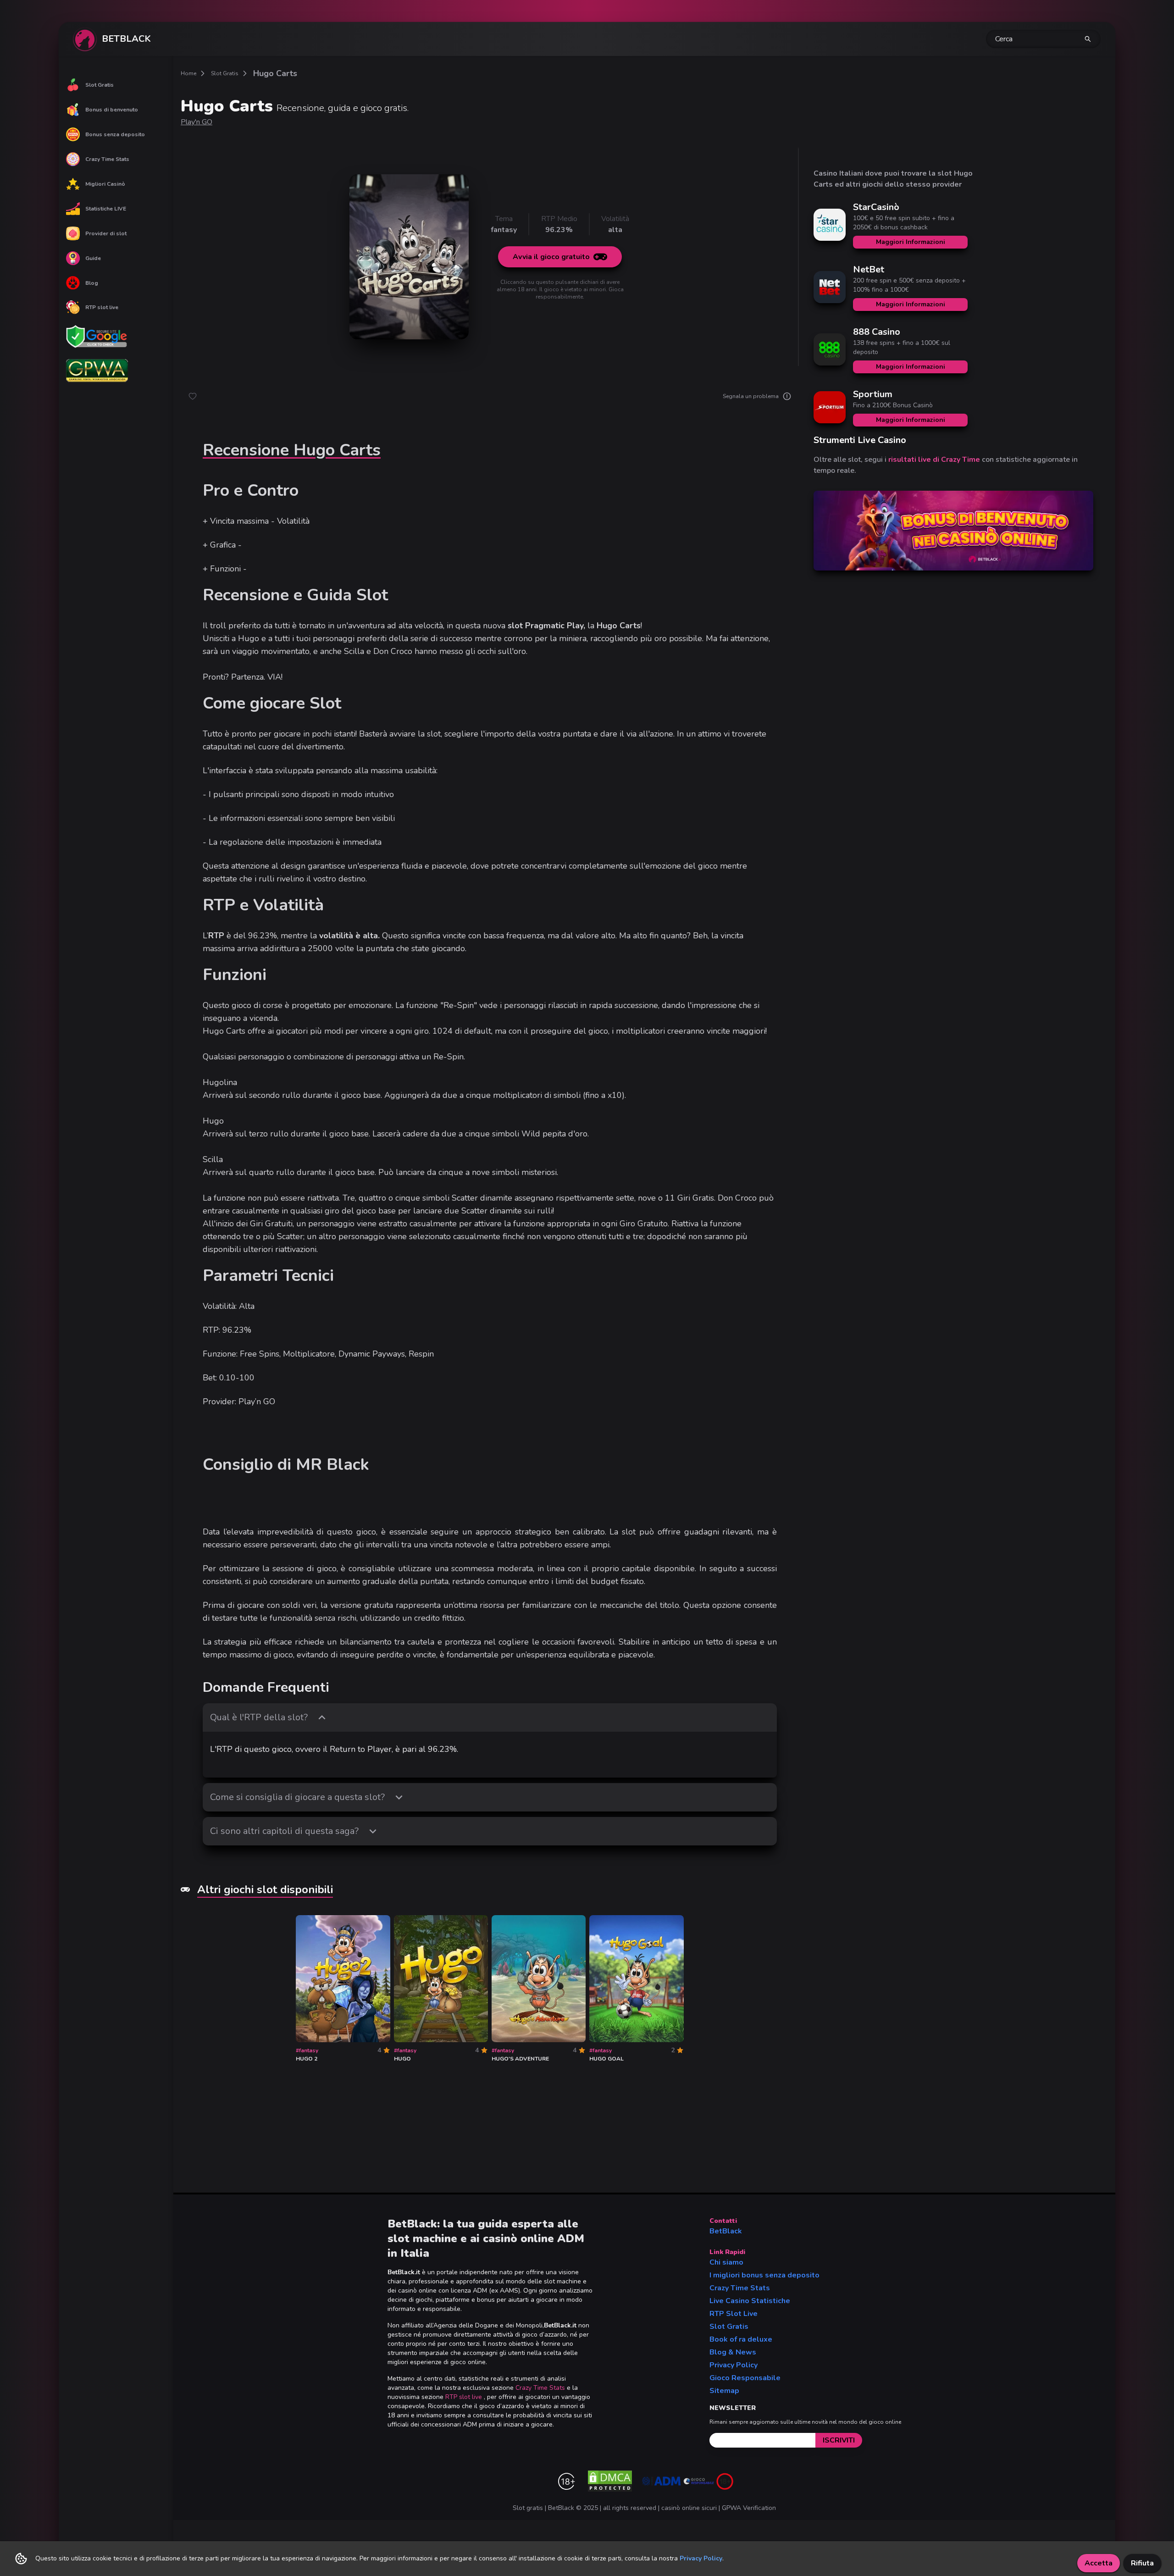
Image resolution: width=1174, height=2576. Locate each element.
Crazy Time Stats (107, 159)
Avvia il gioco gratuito (551, 257)
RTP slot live (102, 307)
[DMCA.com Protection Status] (610, 2481)
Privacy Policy (734, 2365)
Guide (93, 258)
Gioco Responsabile (745, 2378)
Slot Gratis (100, 85)
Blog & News (733, 2352)
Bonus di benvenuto (112, 110)
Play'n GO (197, 122)
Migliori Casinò (105, 184)
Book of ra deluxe (741, 2339)
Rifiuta (1142, 2563)
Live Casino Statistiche (750, 2301)
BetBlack (726, 2231)
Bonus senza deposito (115, 134)
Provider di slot (106, 233)
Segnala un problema (751, 396)
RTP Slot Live (734, 2314)
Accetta (1099, 2563)
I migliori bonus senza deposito (764, 2275)
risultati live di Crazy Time (934, 460)
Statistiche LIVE (106, 209)
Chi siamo (726, 2262)
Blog (92, 283)
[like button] (193, 396)
